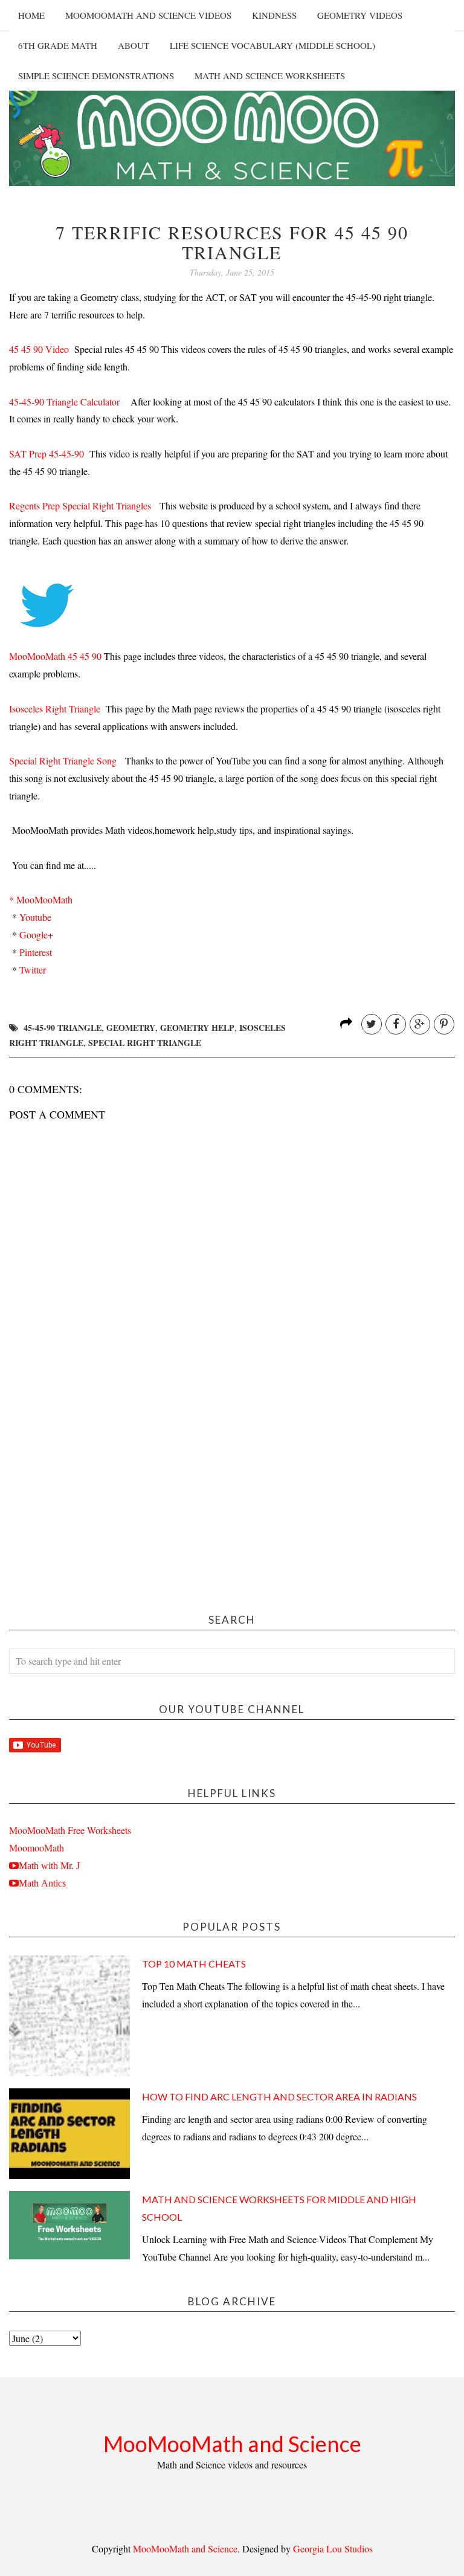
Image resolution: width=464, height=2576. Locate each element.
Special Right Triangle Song (63, 760)
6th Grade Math (58, 45)
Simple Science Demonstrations (96, 76)
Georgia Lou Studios (333, 2549)
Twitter (33, 970)
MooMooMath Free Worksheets (70, 1830)
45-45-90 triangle (63, 1028)
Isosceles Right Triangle (55, 709)
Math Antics (42, 1883)
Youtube (35, 917)
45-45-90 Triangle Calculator (64, 402)
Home (31, 15)
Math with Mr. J (49, 1865)
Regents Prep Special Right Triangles (80, 505)
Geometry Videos (360, 15)
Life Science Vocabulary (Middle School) (272, 45)
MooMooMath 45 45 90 (55, 656)
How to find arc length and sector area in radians (279, 2097)
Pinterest (34, 952)
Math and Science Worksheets (270, 76)
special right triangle (145, 1043)
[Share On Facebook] (396, 1024)
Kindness (274, 15)
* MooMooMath (41, 899)
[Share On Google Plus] (420, 1024)
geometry (131, 1028)
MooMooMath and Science (232, 2444)
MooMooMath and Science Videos (148, 15)
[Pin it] (444, 1024)
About (134, 45)
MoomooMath (37, 1848)
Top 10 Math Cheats (194, 1964)
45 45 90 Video (39, 349)
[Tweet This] (372, 1024)
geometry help (197, 1028)
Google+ (35, 935)
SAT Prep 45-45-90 (47, 454)
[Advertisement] (232, 1500)
